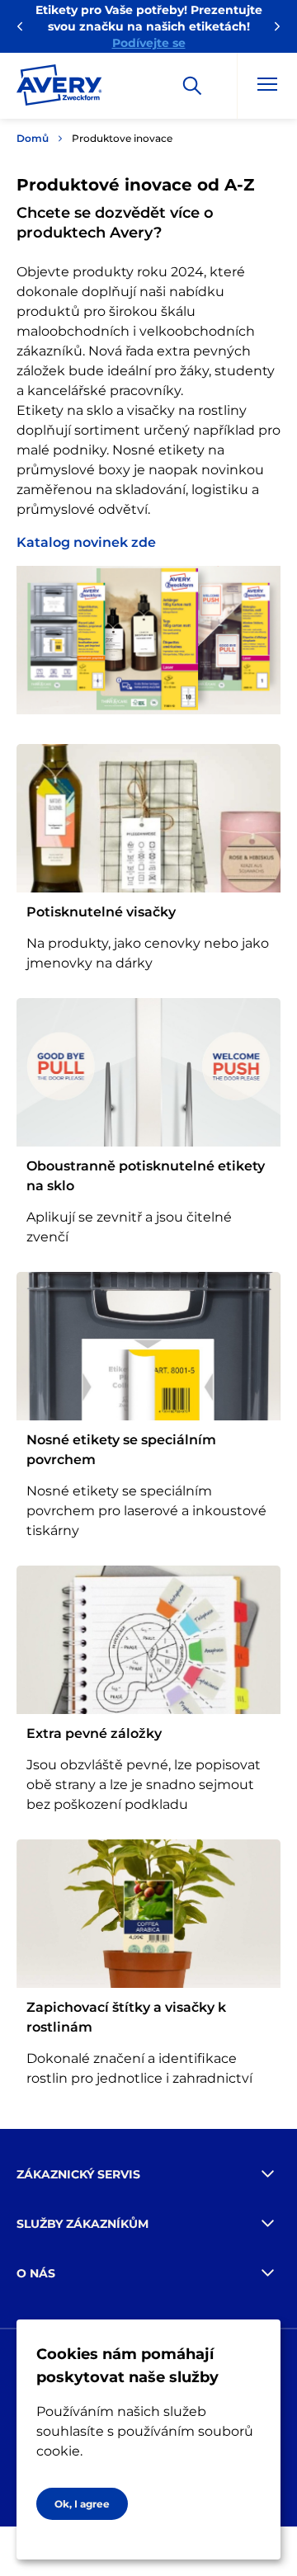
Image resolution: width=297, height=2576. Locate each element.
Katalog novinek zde (86, 542)
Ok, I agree (82, 2504)
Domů (33, 138)
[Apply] (192, 86)
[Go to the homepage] (59, 88)
